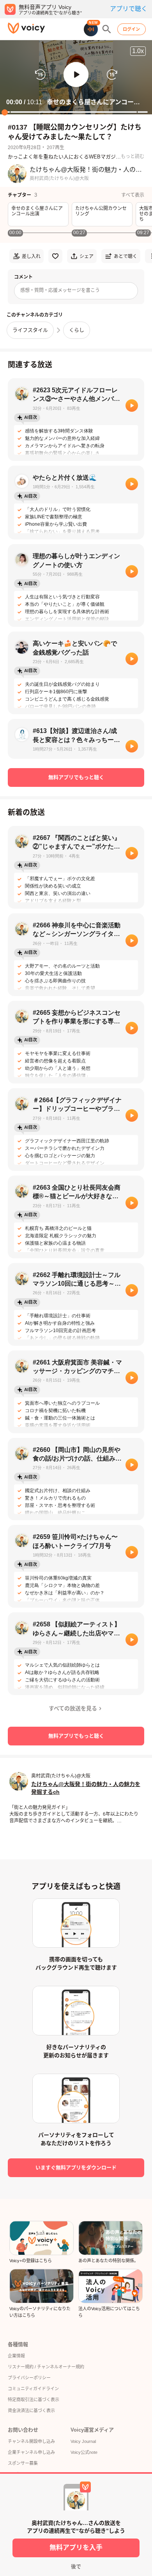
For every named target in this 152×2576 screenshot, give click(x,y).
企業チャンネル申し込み (31, 2452)
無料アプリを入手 (76, 2548)
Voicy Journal (83, 2441)
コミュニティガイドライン (33, 2389)
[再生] (132, 406)
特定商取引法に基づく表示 (34, 2400)
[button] (76, 75)
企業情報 (16, 2356)
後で (76, 2566)
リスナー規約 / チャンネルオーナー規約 (46, 2367)
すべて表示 (133, 195)
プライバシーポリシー (29, 2378)
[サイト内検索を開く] (107, 29)
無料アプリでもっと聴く (76, 777)
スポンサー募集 (23, 2463)
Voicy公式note (84, 2452)
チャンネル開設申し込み (31, 2441)
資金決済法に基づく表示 (31, 2411)
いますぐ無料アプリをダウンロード (76, 2168)
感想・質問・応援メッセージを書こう (60, 290)
